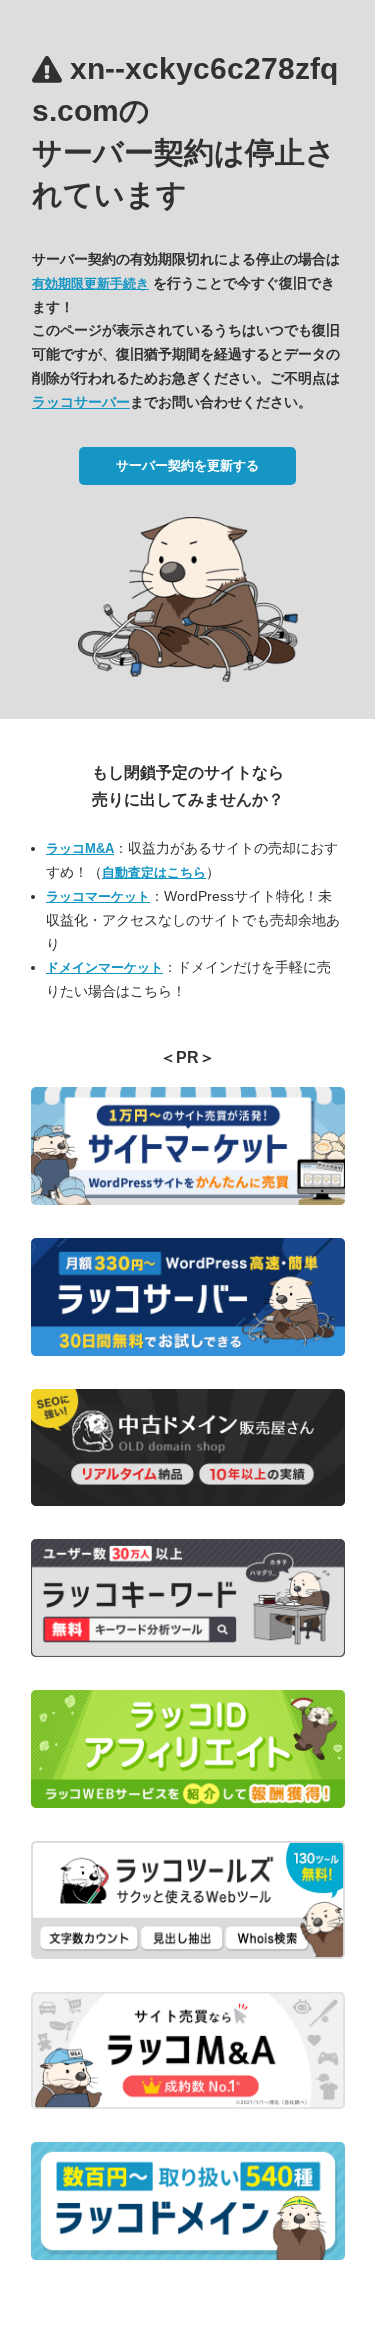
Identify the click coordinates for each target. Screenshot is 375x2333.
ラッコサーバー (81, 402)
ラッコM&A (80, 848)
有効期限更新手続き (90, 283)
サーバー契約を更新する (187, 465)
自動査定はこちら (154, 872)
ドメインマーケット (104, 967)
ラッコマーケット (98, 896)
